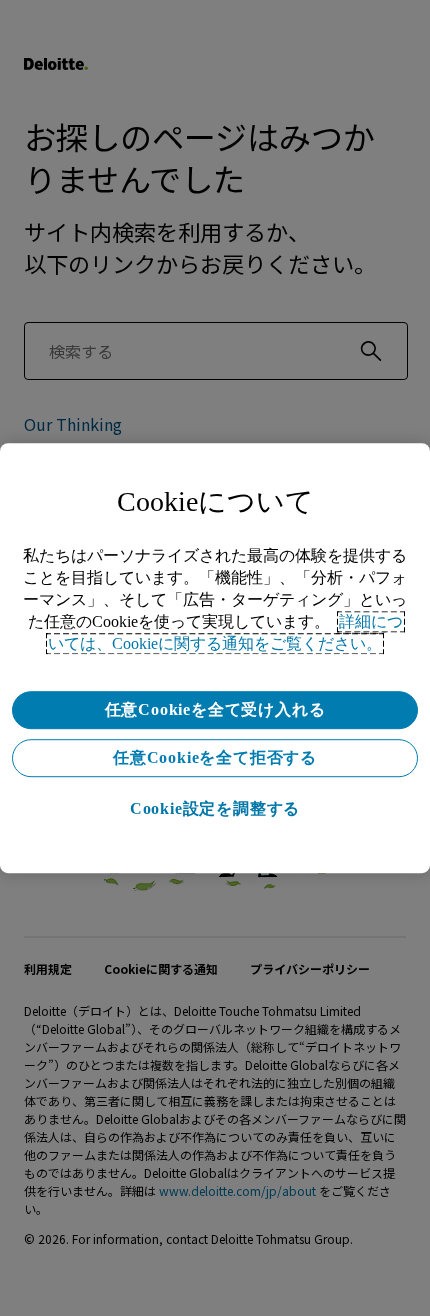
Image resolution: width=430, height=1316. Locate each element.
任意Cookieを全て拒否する (215, 757)
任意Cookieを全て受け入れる (215, 709)
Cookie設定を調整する (215, 808)
